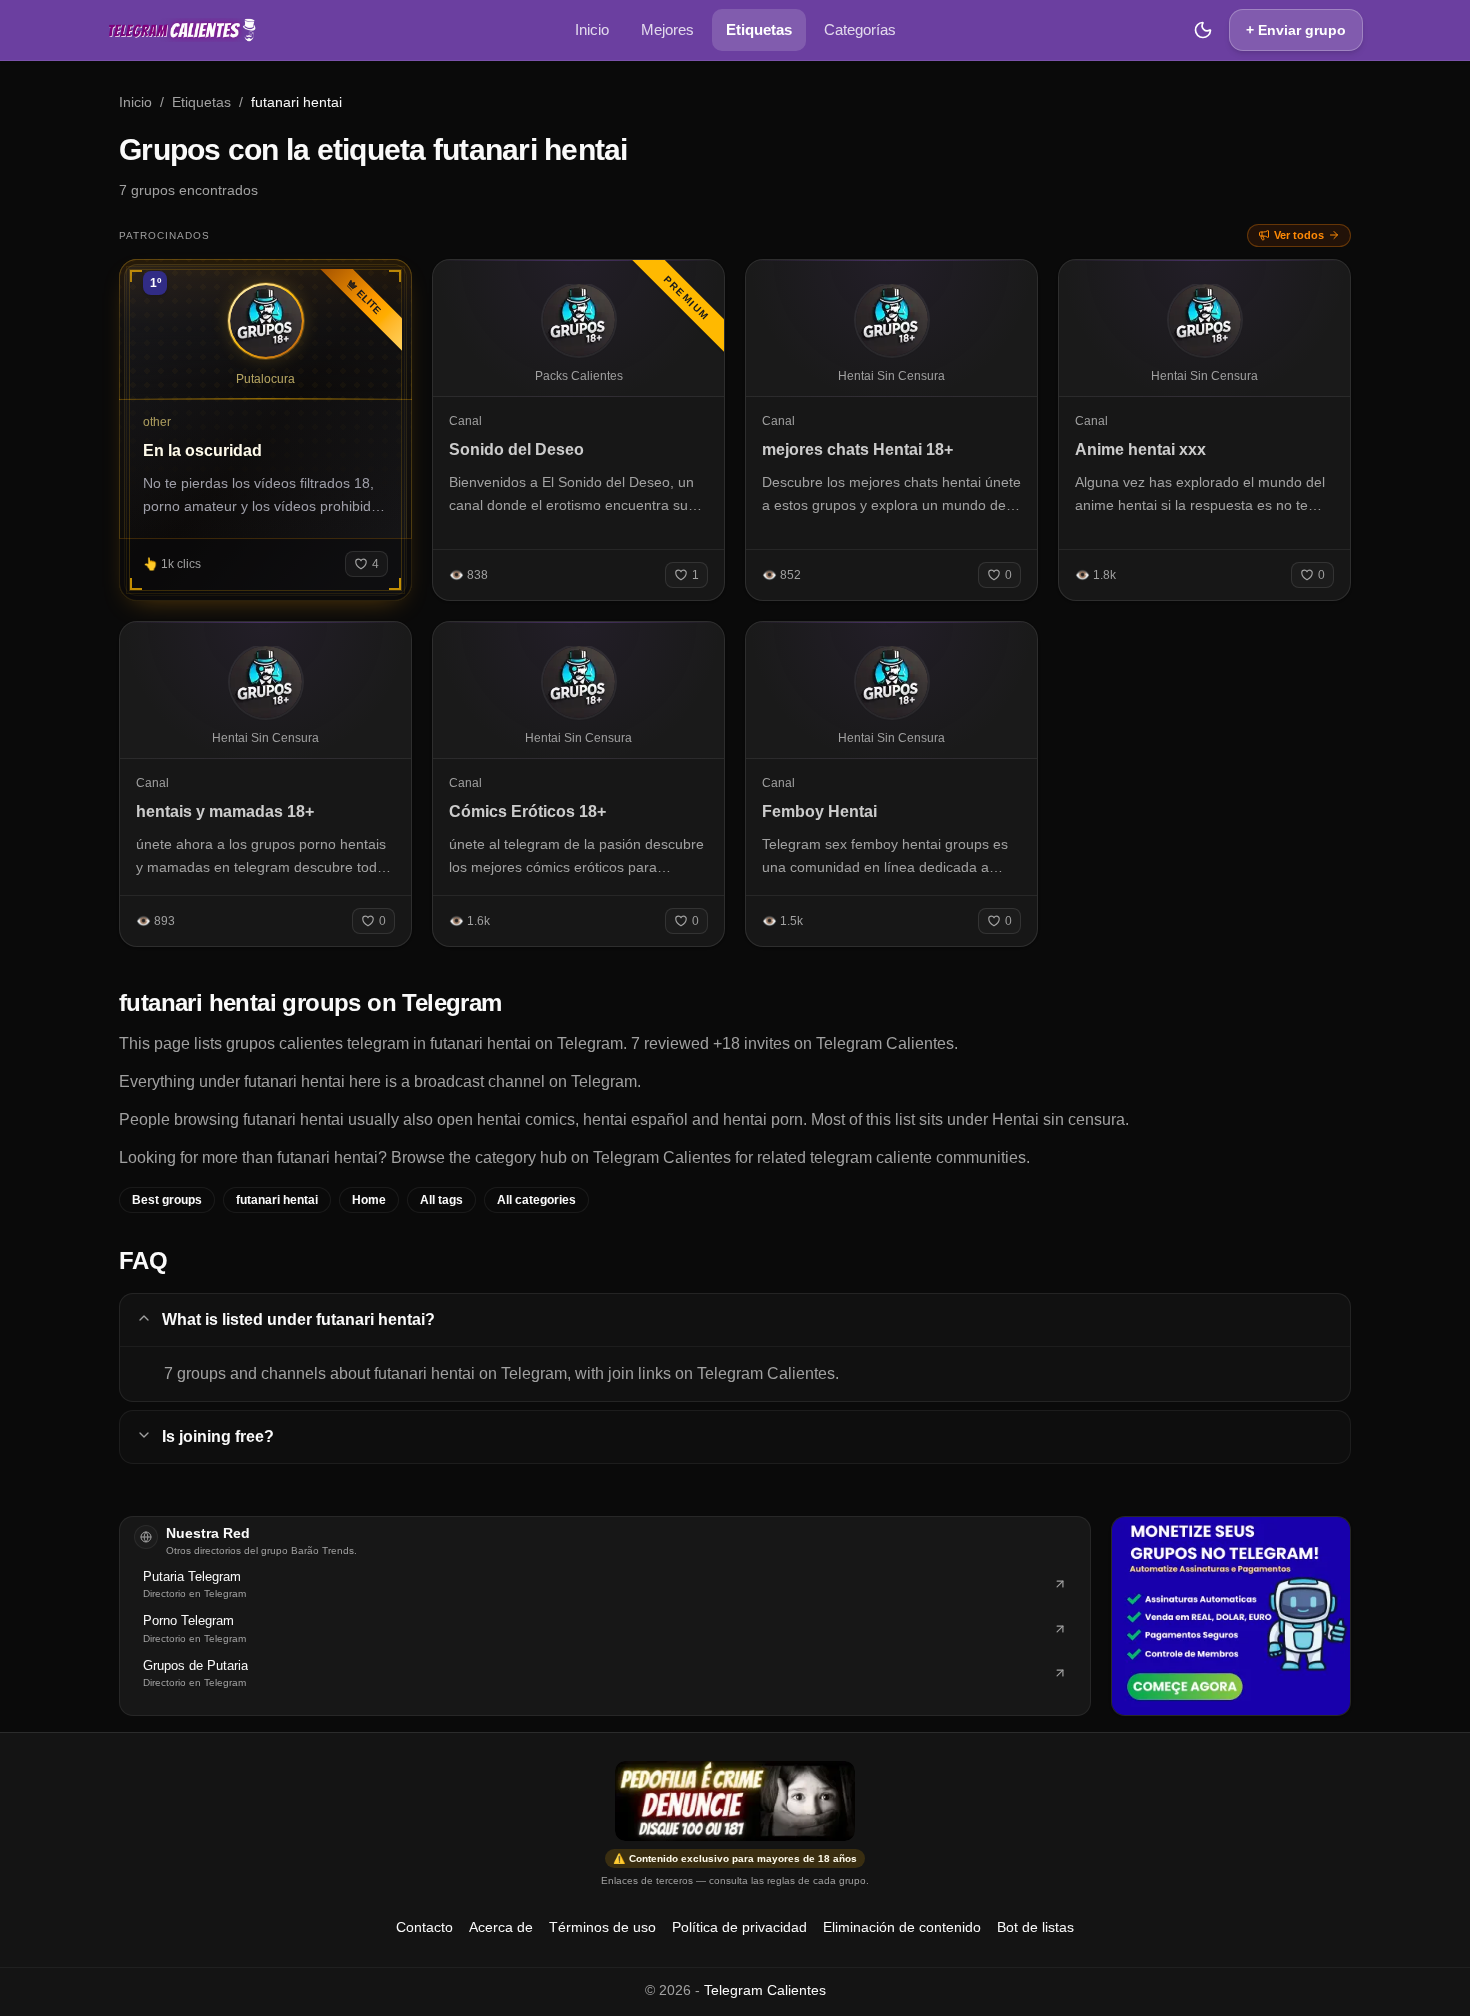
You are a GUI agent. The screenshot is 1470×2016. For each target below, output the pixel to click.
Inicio (592, 29)
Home (369, 1200)
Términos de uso (602, 1927)
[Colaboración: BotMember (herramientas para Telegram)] (1231, 1616)
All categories (536, 1200)
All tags (441, 1200)
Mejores (667, 29)
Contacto (424, 1927)
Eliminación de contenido (902, 1927)
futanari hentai (277, 1200)
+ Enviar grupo (1296, 30)
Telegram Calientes (765, 1990)
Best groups (167, 1200)
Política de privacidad (739, 1927)
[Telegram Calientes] (182, 30)
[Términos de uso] (735, 1801)
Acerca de (501, 1927)
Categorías (860, 29)
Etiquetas (759, 29)
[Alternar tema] (1203, 30)
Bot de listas (1035, 1927)
